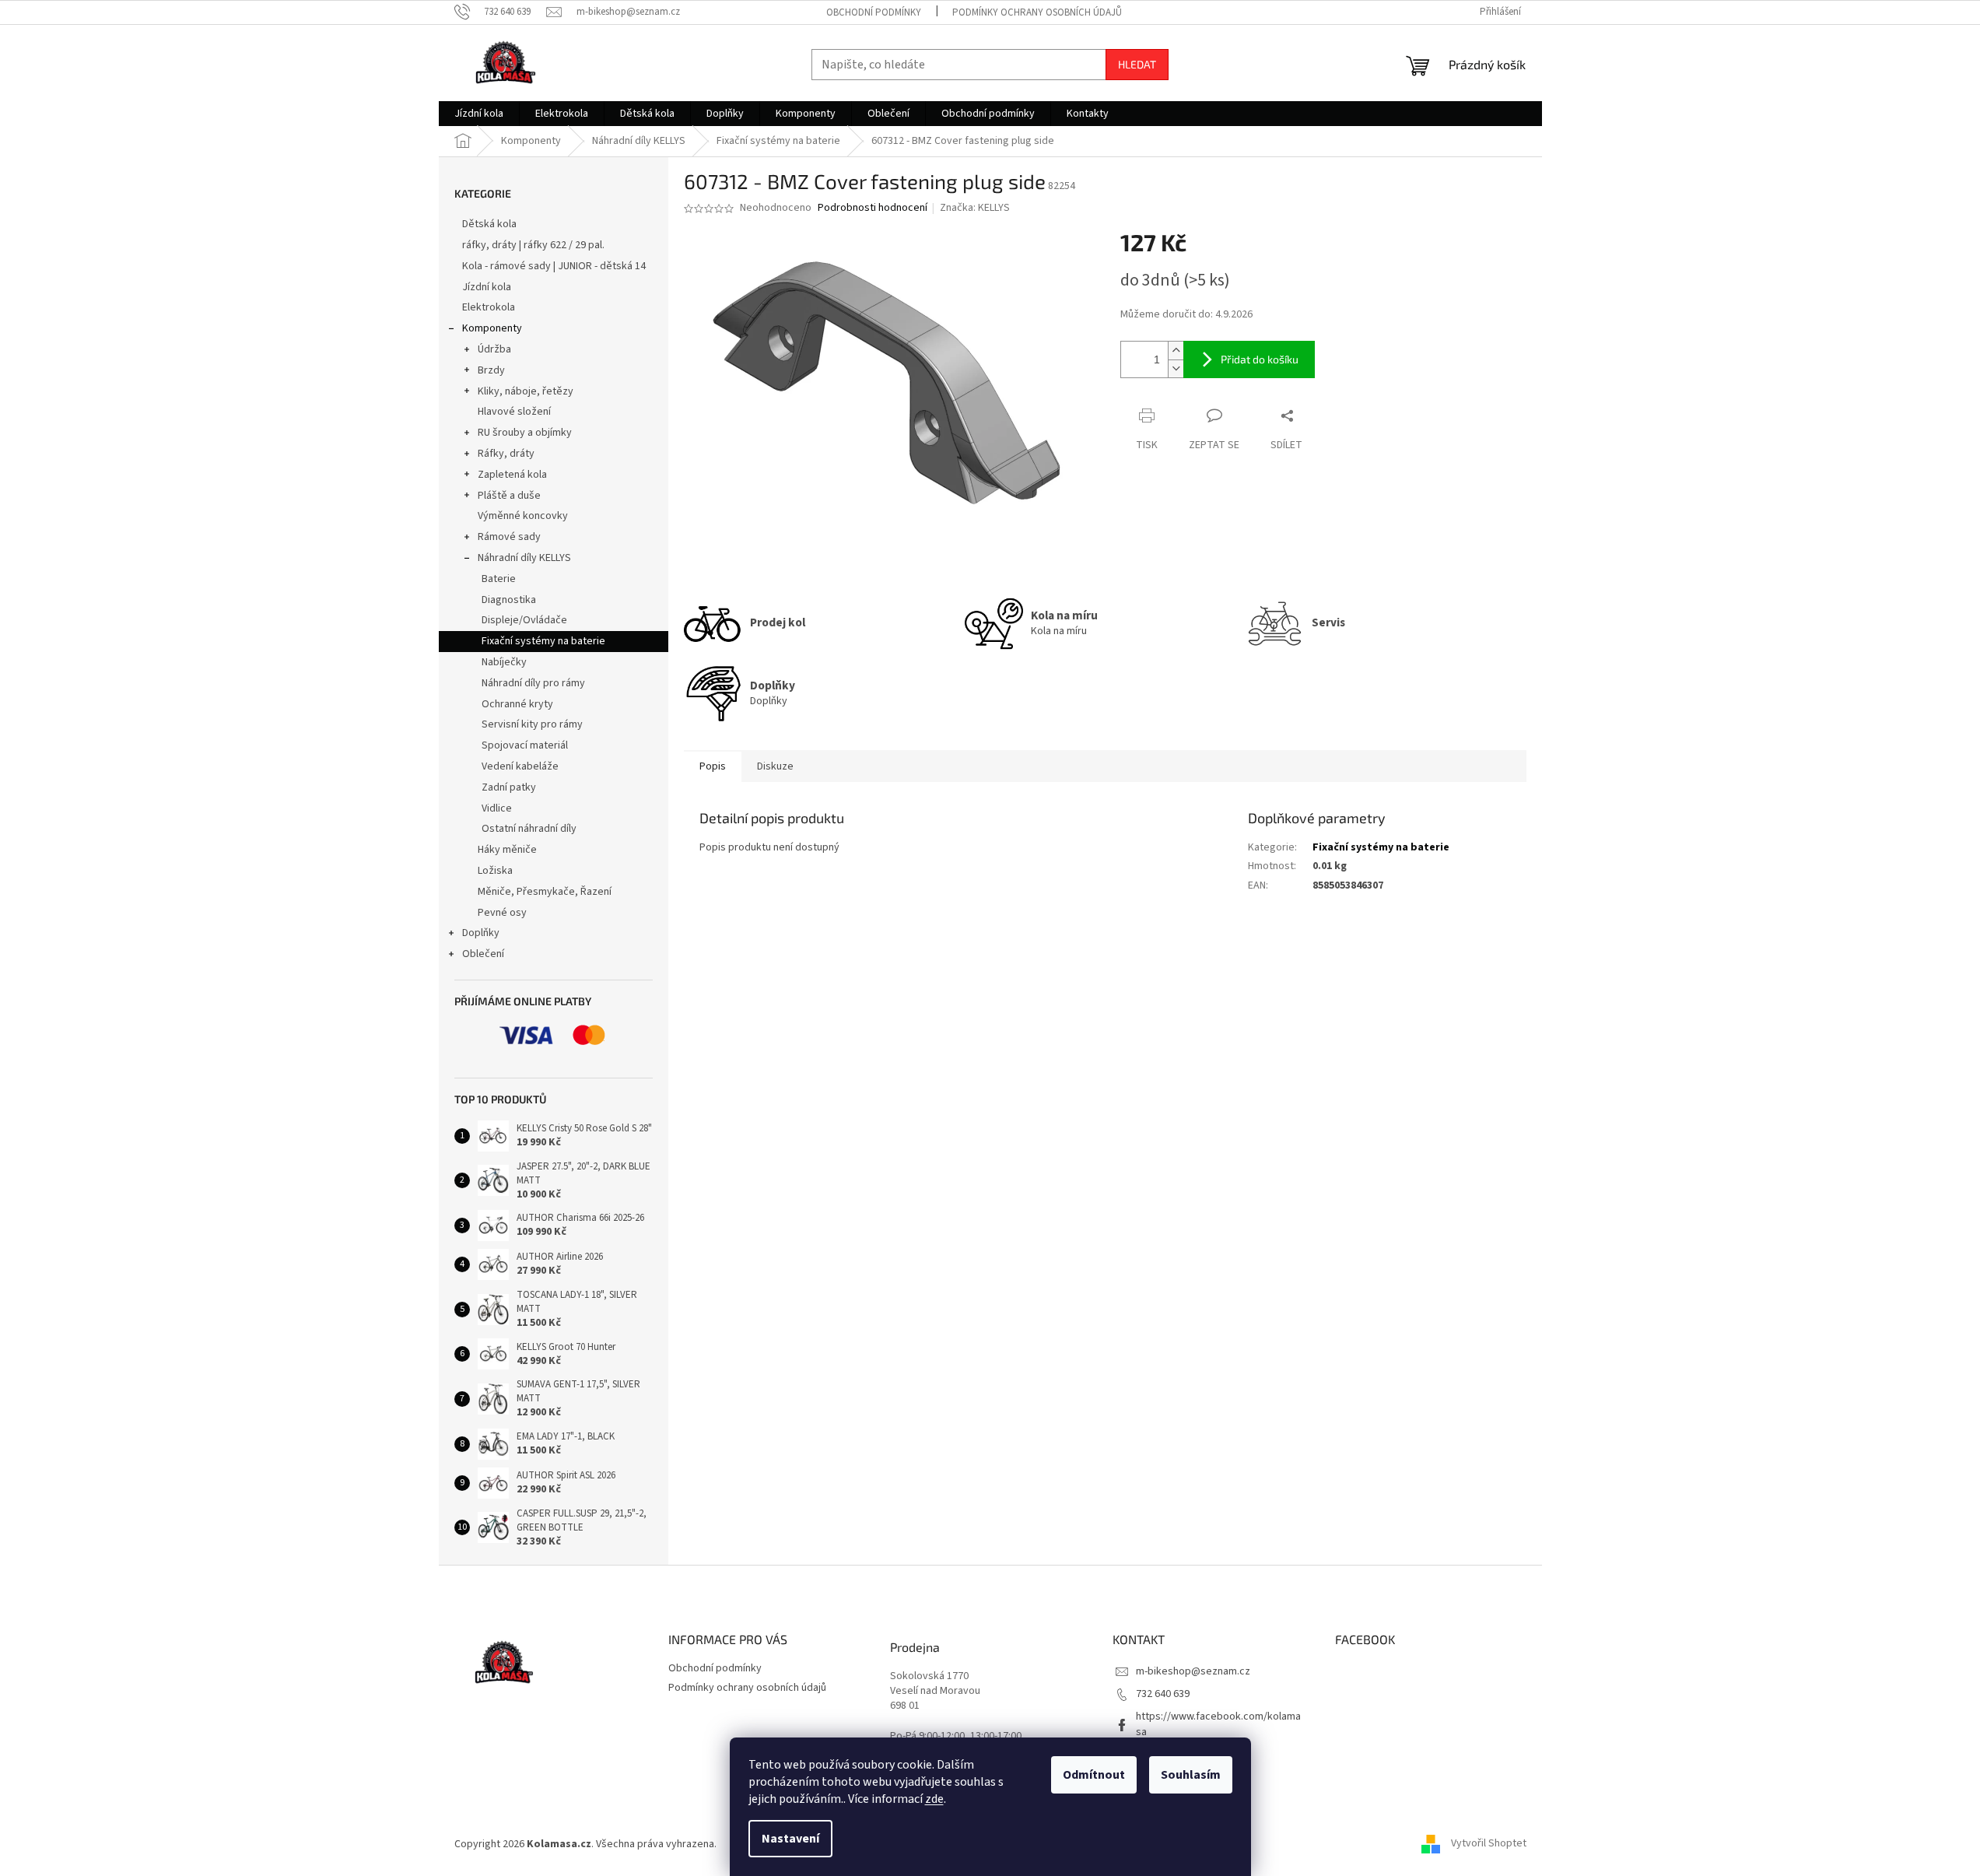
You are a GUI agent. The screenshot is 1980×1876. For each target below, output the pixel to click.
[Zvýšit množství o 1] (1176, 351)
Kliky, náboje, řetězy (526, 391)
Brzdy (491, 370)
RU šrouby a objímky (525, 433)
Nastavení (790, 1839)
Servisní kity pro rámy (532, 724)
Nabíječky (504, 662)
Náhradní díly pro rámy (533, 683)
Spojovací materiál (525, 745)
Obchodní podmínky (874, 12)
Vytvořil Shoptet (1489, 1844)
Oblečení (483, 954)
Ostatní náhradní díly (529, 829)
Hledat (1137, 64)
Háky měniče (507, 850)
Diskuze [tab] (775, 766)
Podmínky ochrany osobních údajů (1037, 12)
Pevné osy (502, 913)
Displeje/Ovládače (524, 620)
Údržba (494, 349)
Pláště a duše (509, 496)
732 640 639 (1163, 1694)
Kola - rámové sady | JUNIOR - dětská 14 (554, 266)
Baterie (499, 579)
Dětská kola (489, 224)
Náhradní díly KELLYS (524, 558)
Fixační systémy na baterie (543, 641)
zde (934, 1799)
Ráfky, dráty (506, 454)
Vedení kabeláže (520, 766)
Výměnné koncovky (523, 516)
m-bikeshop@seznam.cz (1193, 1671)
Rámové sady (509, 537)
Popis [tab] (713, 766)
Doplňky (481, 933)
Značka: (975, 208)
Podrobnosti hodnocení (873, 208)
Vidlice (497, 808)
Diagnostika (509, 600)
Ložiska (495, 871)
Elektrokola (489, 307)
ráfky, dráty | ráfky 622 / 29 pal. (533, 245)
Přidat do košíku (1260, 359)
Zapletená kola (512, 475)
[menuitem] (479, 114)
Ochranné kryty (517, 704)
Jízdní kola (487, 287)
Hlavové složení (514, 412)
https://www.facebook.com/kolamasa (1218, 1724)
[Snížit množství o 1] (1176, 368)
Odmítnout (1094, 1775)
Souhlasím (1191, 1775)
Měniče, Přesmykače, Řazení (545, 892)
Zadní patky (509, 787)
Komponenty (492, 328)
